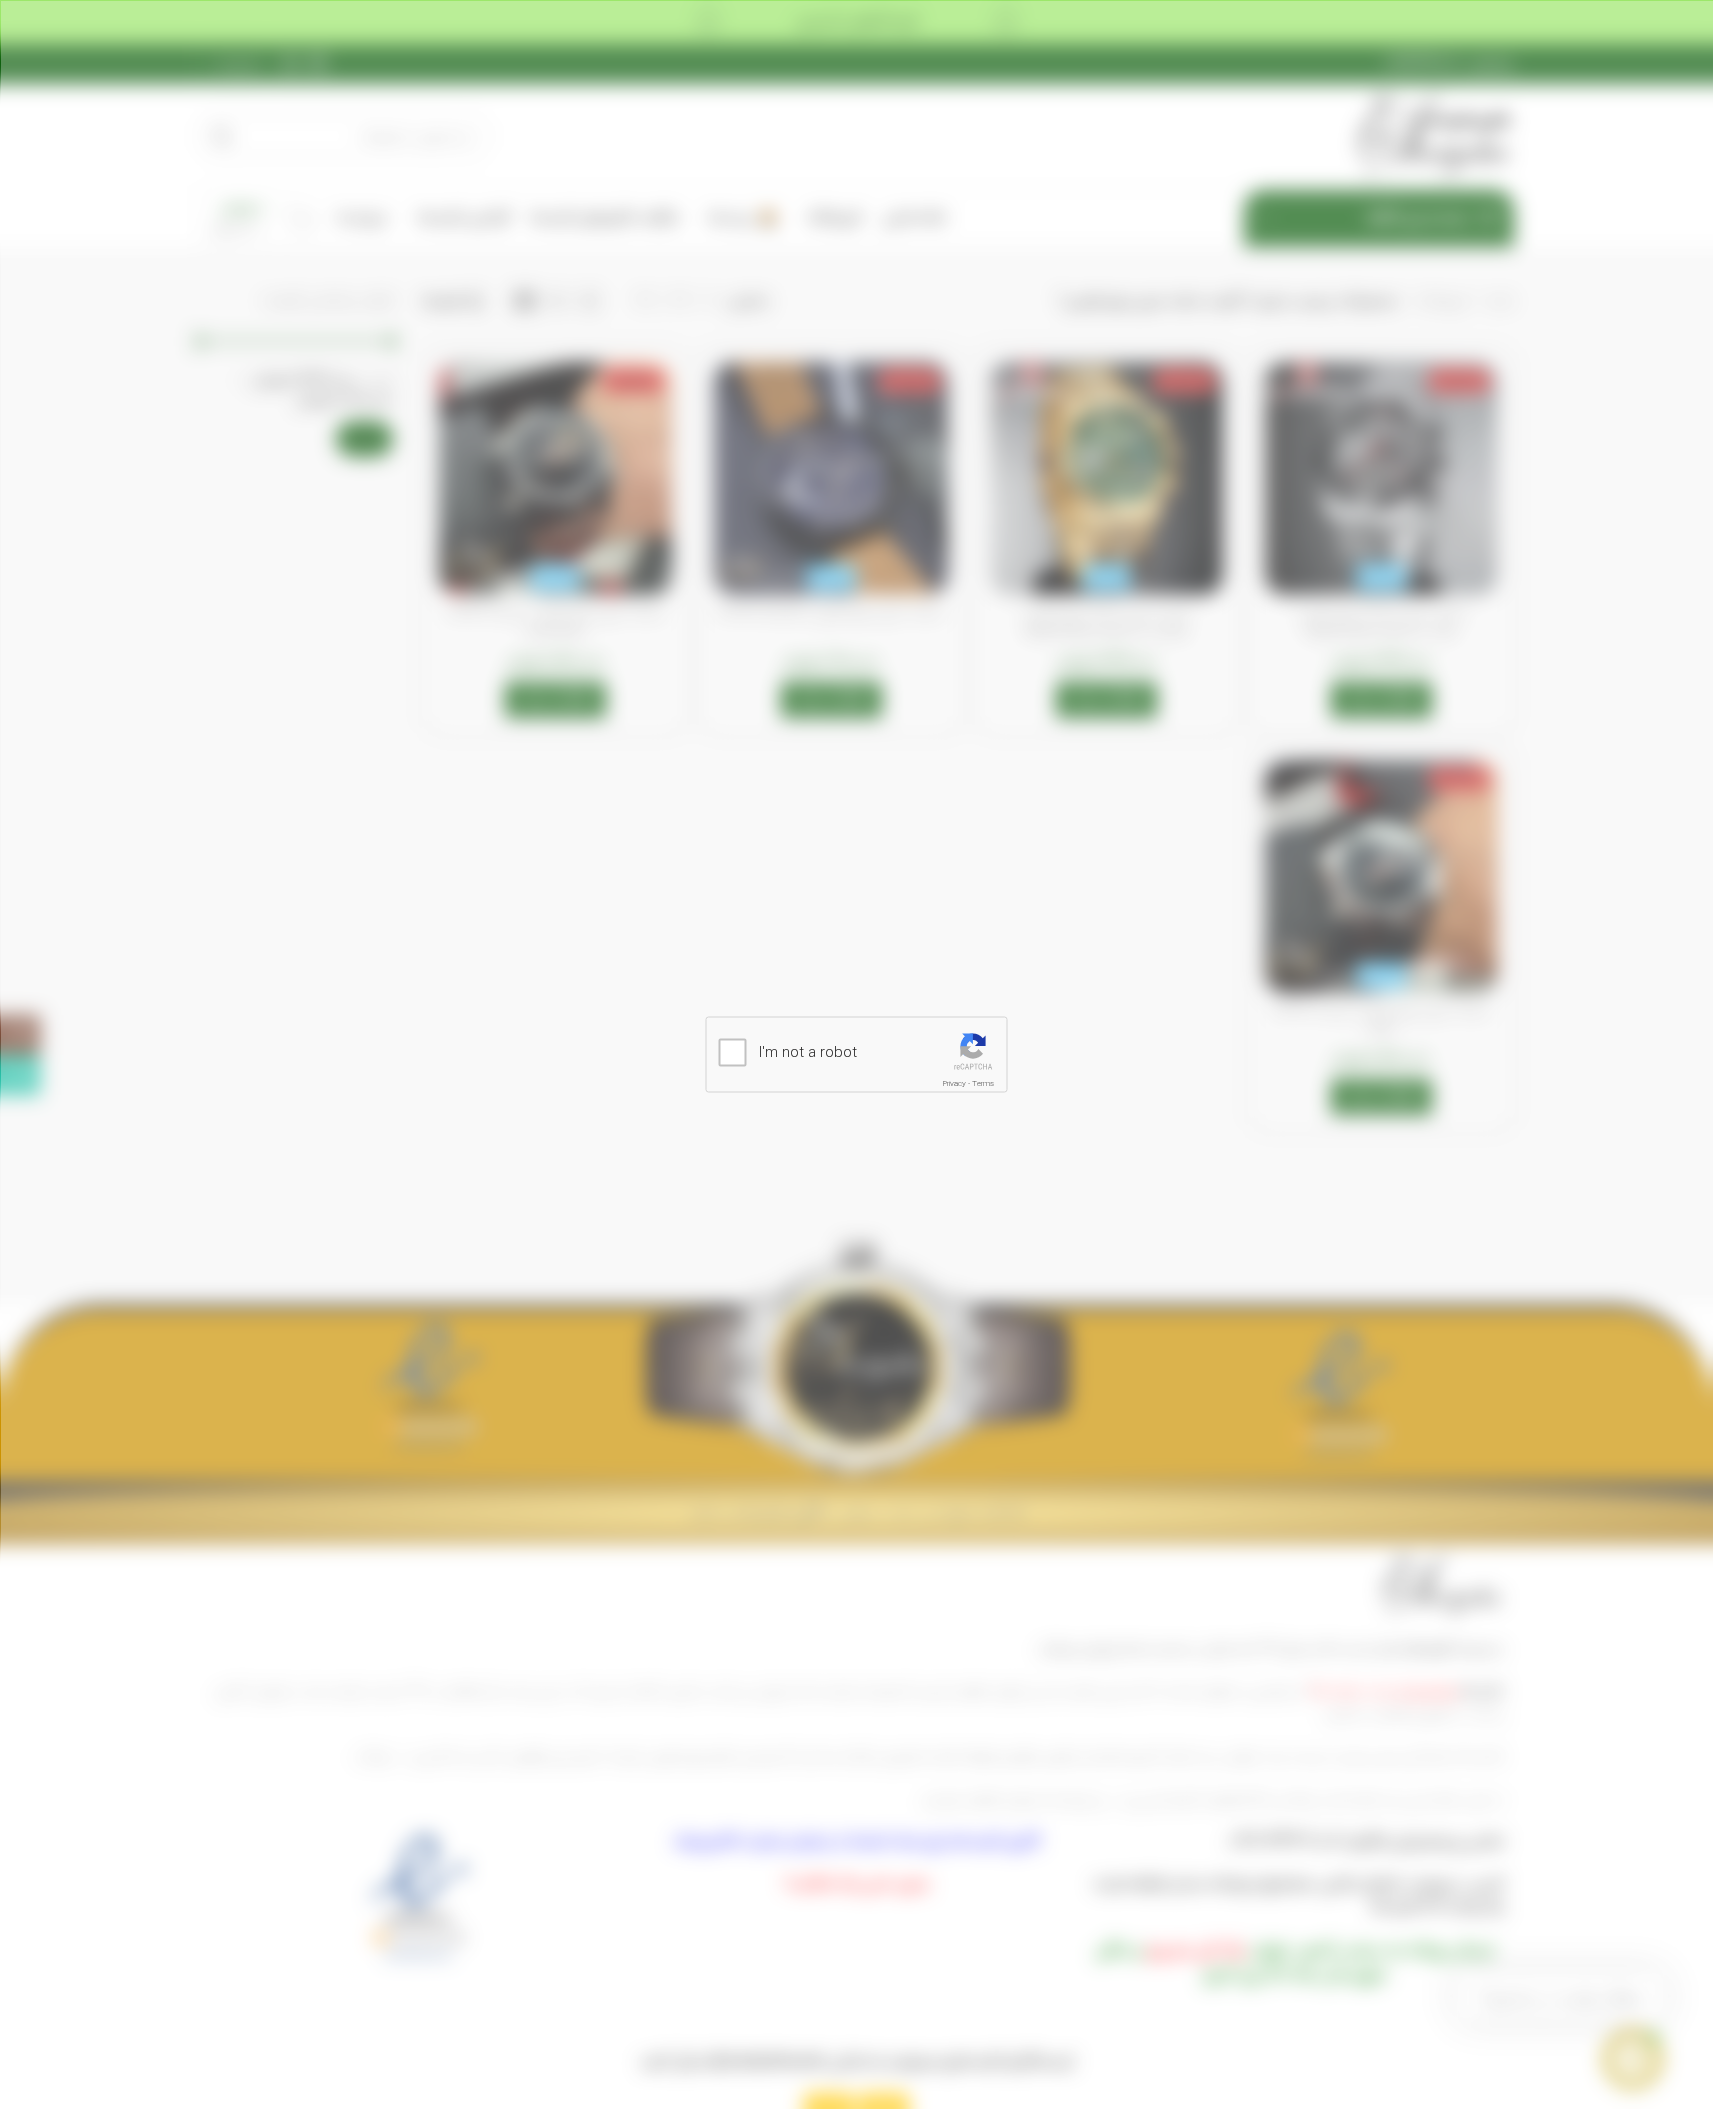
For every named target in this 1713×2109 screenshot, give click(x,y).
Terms (983, 1083)
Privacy (954, 1083)
